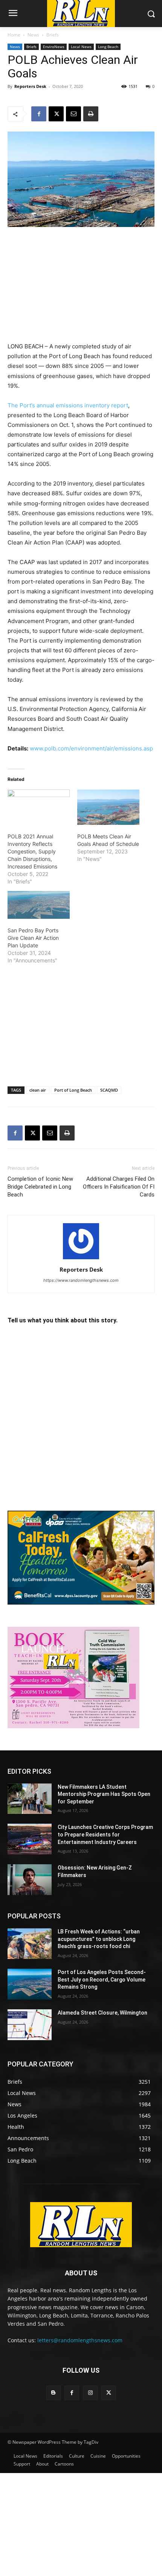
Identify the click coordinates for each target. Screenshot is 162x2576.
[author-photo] (81, 1259)
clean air (38, 1090)
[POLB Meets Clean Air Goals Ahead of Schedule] (108, 807)
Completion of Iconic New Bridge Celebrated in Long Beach (40, 1187)
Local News (81, 47)
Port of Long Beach (73, 1090)
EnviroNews (54, 47)
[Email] (73, 114)
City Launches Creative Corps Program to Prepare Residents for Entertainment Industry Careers (105, 1834)
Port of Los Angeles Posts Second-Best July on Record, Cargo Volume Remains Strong (102, 1979)
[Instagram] (90, 2393)
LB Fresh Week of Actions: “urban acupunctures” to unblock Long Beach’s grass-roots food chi (99, 1939)
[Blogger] (53, 2393)
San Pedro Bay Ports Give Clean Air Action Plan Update (33, 938)
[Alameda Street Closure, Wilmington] (30, 2025)
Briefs (53, 35)
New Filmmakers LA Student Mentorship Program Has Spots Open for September (104, 1794)
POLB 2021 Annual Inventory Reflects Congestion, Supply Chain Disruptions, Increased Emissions (32, 851)
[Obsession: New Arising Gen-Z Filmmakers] (30, 1880)
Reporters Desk (30, 86)
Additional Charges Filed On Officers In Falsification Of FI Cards (119, 1187)
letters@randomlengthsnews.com (80, 2340)
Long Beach (108, 47)
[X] (56, 114)
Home (14, 35)
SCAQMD (109, 1090)
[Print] (91, 114)
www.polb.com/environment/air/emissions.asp (91, 748)
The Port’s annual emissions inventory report (68, 405)
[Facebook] (39, 114)
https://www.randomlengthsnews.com (81, 1280)
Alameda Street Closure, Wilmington (102, 2013)
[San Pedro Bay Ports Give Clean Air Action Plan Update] (39, 905)
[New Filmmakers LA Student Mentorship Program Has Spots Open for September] (30, 1799)
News (33, 35)
